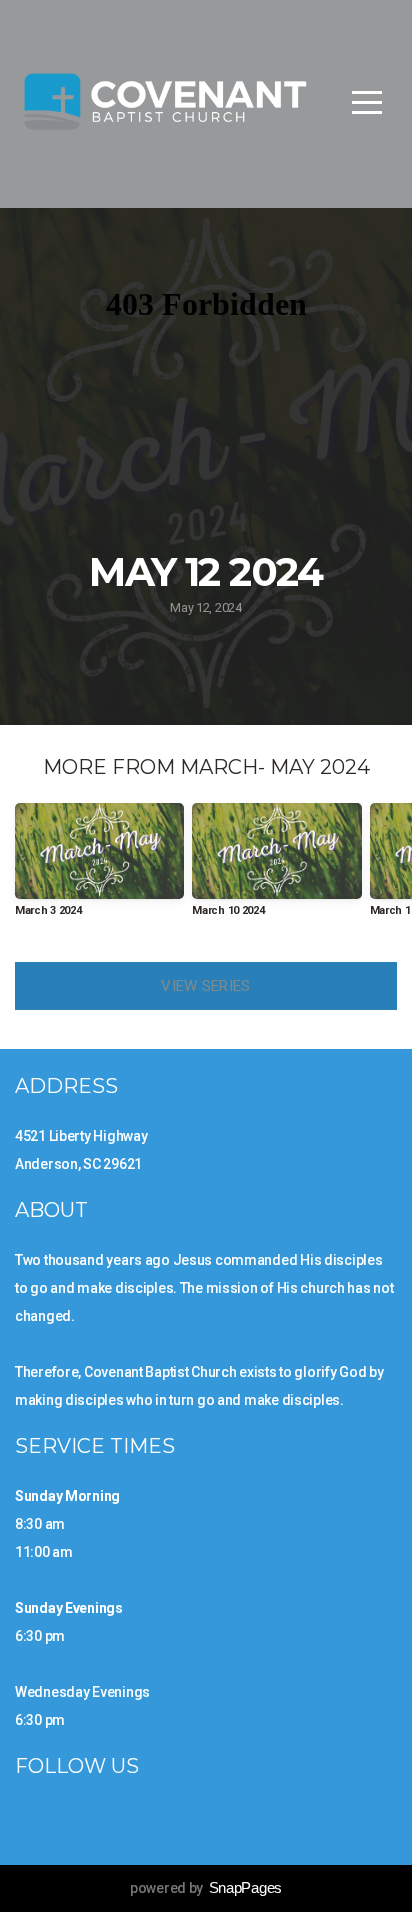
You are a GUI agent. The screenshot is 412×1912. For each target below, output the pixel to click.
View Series (205, 986)
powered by (206, 1888)
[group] (99, 867)
